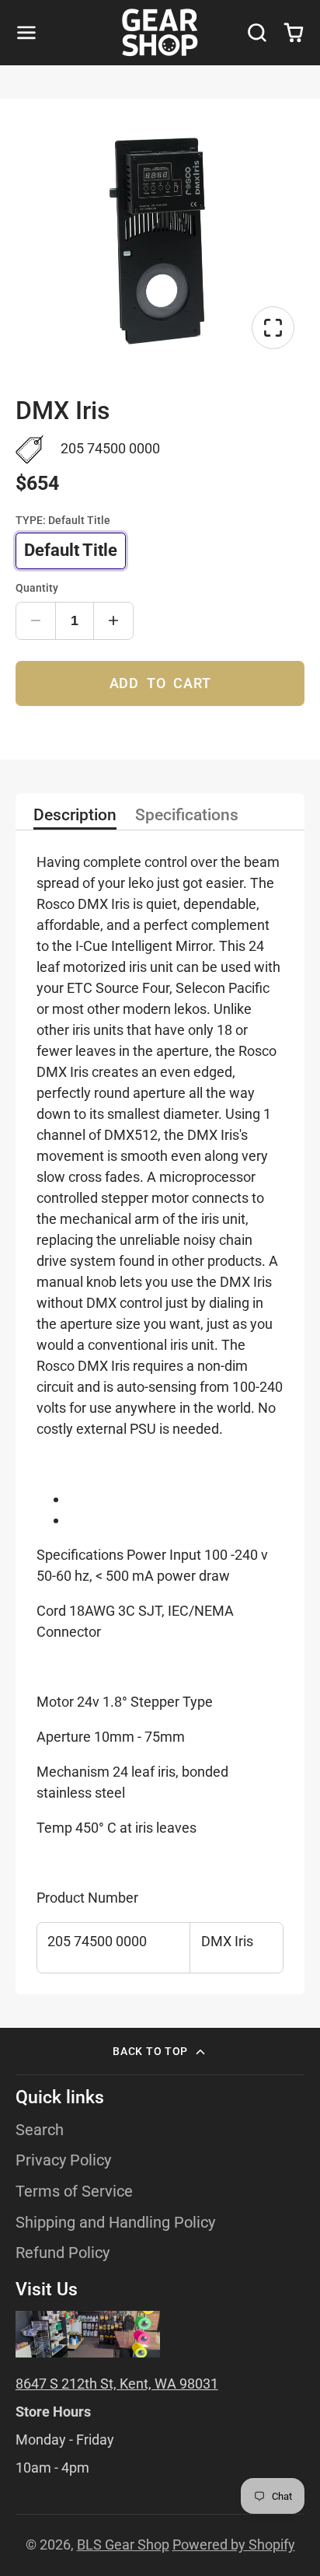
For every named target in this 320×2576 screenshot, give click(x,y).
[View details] (88, 2335)
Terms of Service (74, 2192)
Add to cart (160, 683)
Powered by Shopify (234, 2545)
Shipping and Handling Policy (115, 2223)
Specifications (187, 816)
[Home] (160, 33)
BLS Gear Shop (123, 2545)
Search (40, 2130)
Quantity (37, 588)
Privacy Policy (63, 2160)
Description (75, 816)
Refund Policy (63, 2253)
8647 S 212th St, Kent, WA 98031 (117, 2384)
